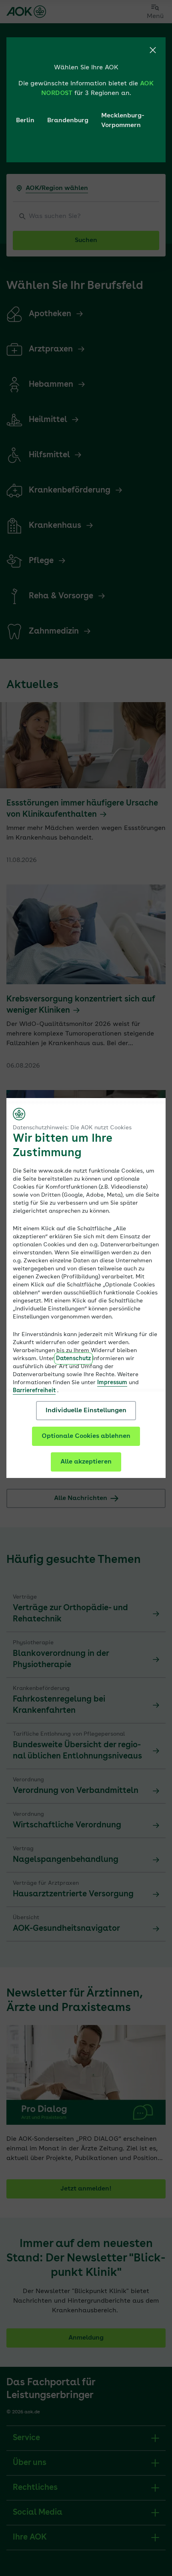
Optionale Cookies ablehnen (86, 1436)
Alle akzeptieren (86, 1462)
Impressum (112, 1383)
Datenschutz (73, 1359)
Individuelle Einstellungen (86, 1411)
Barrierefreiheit (34, 1391)
